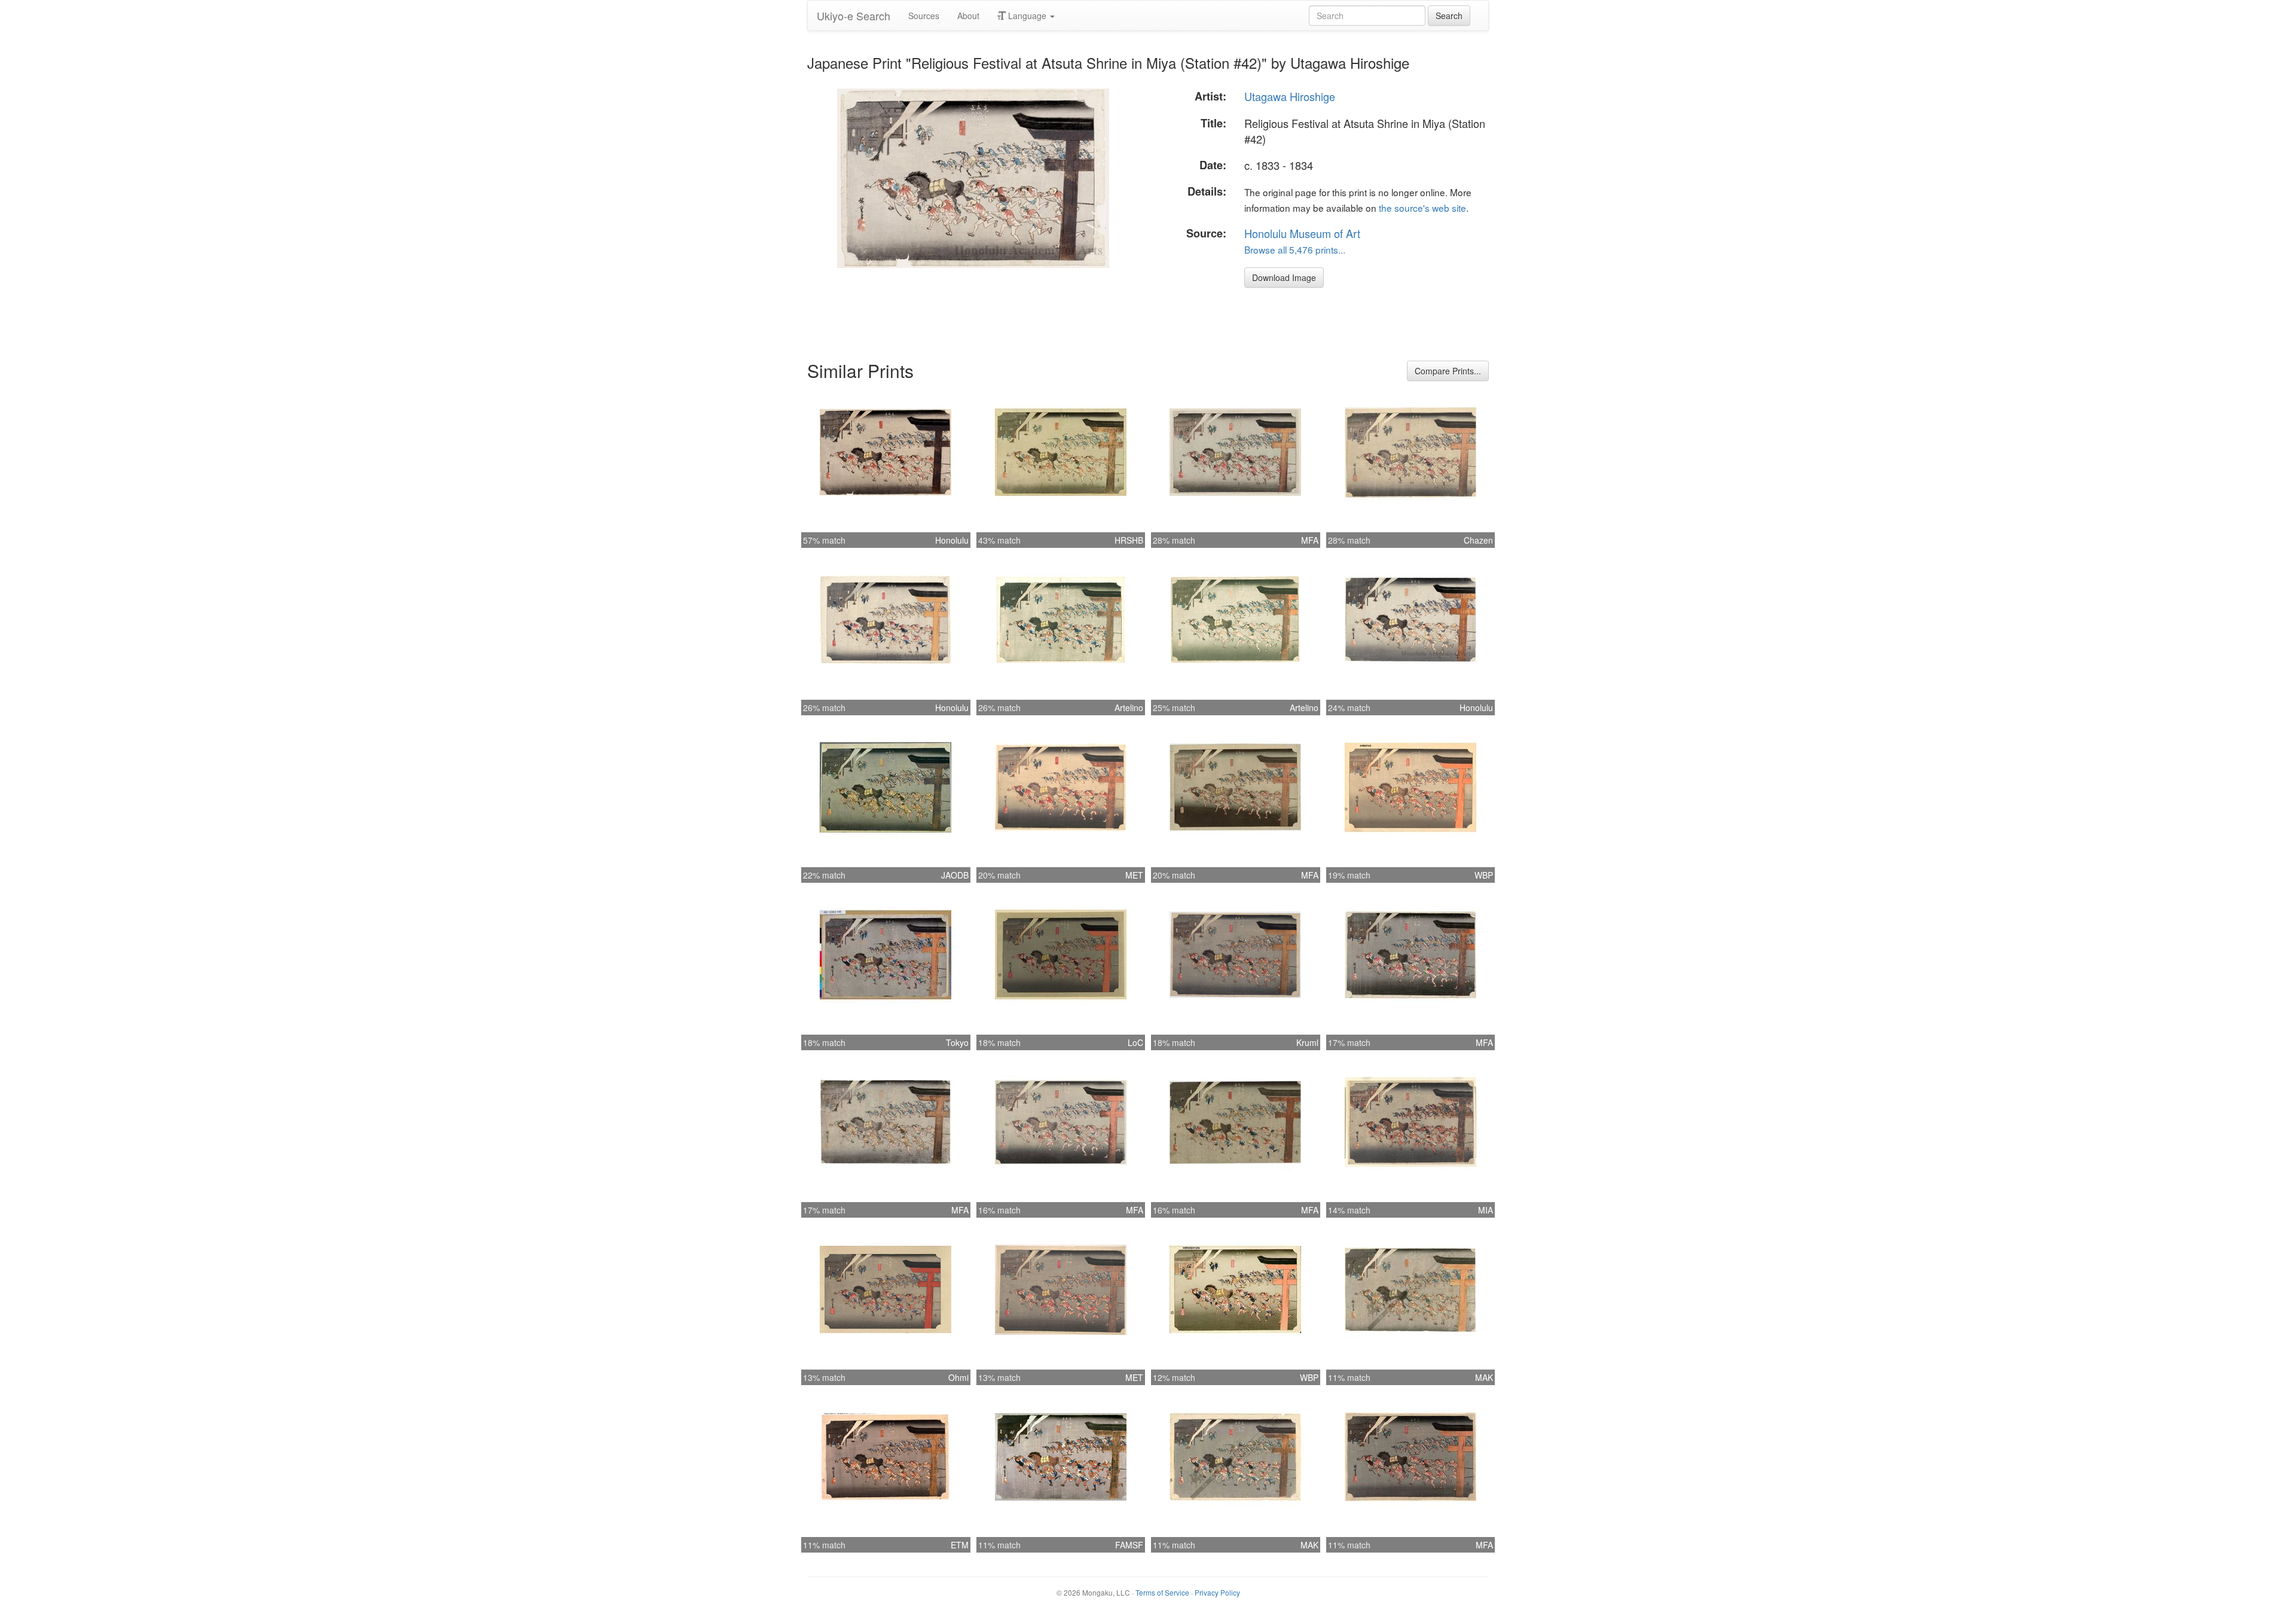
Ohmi (958, 1377)
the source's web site (1422, 208)
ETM (960, 1545)
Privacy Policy (1217, 1592)
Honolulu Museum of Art (1302, 233)
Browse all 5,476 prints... (1295, 249)
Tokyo (957, 1042)
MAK (1484, 1377)
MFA (1310, 540)
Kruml (1307, 1042)
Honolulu (952, 540)
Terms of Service (1162, 1592)
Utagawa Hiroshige (1290, 96)
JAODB (955, 875)
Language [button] (1027, 16)
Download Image (1284, 278)
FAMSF (1129, 1545)
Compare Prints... (1448, 371)
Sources (924, 16)
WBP (1484, 875)
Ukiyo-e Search (854, 16)
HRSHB (1129, 540)
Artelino (1129, 708)
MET (1134, 875)
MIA (1486, 1210)
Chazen (1478, 540)
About (968, 16)
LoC (1135, 1042)
